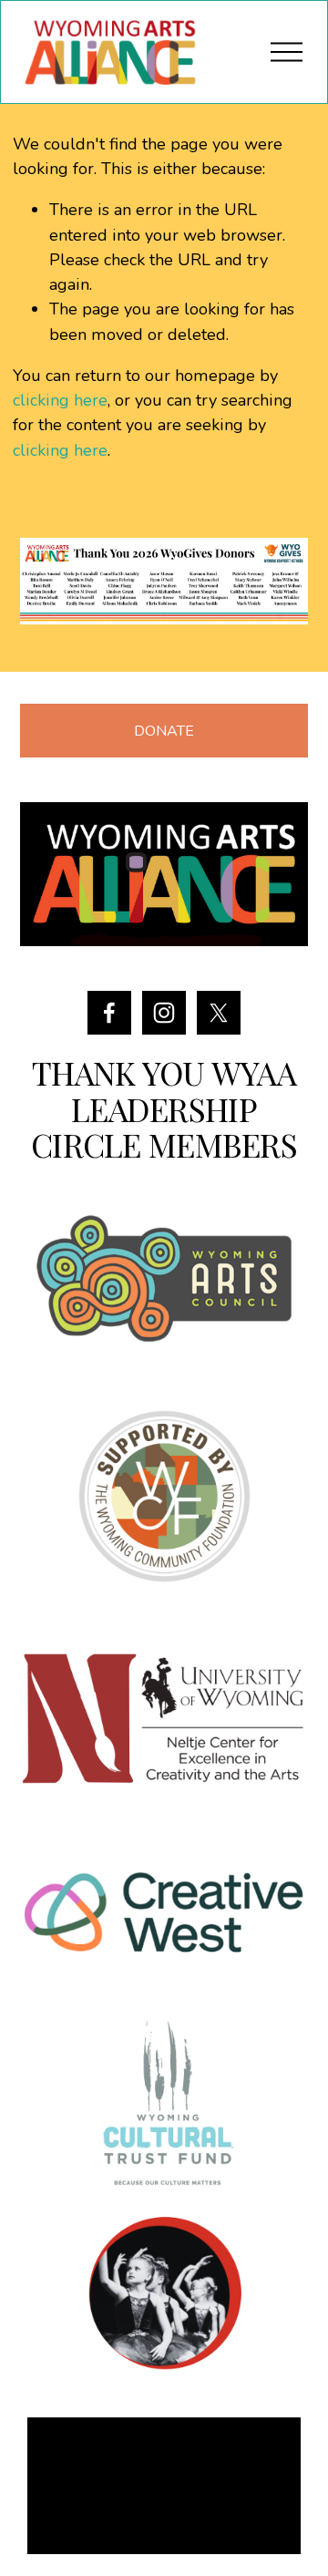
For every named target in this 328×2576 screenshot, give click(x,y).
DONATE (164, 731)
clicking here (60, 400)
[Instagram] (164, 1013)
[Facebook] (109, 1013)
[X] (219, 1013)
